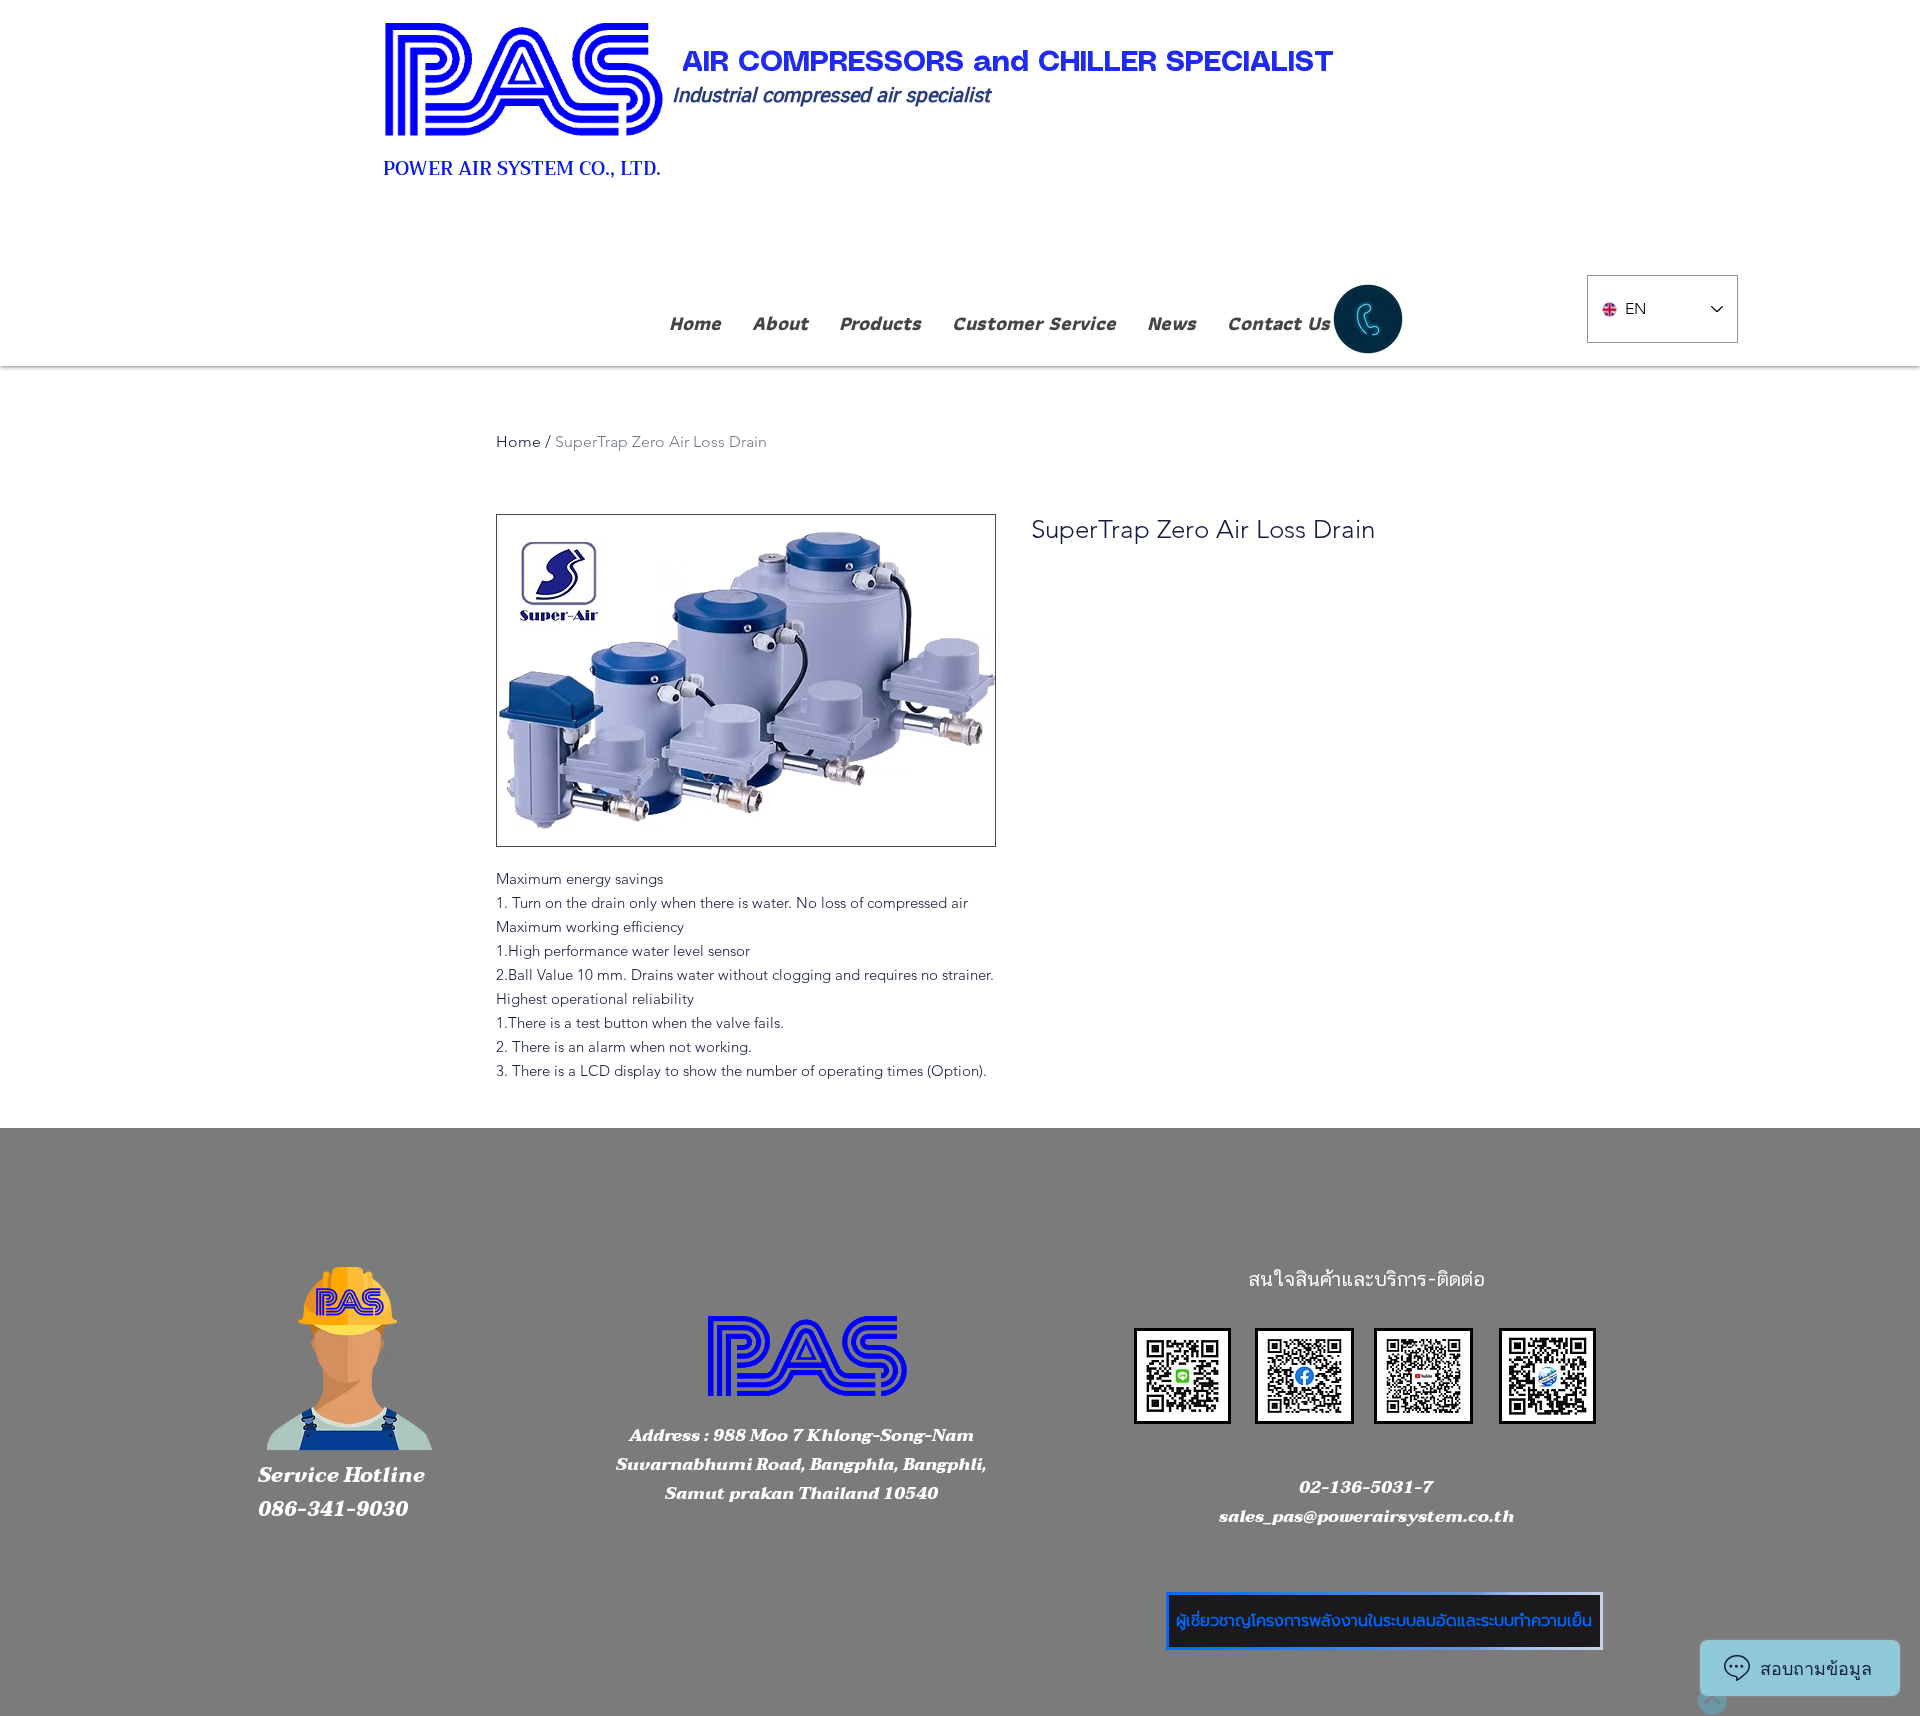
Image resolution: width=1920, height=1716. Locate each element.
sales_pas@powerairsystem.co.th (1366, 1516)
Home (518, 441)
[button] (879, 323)
